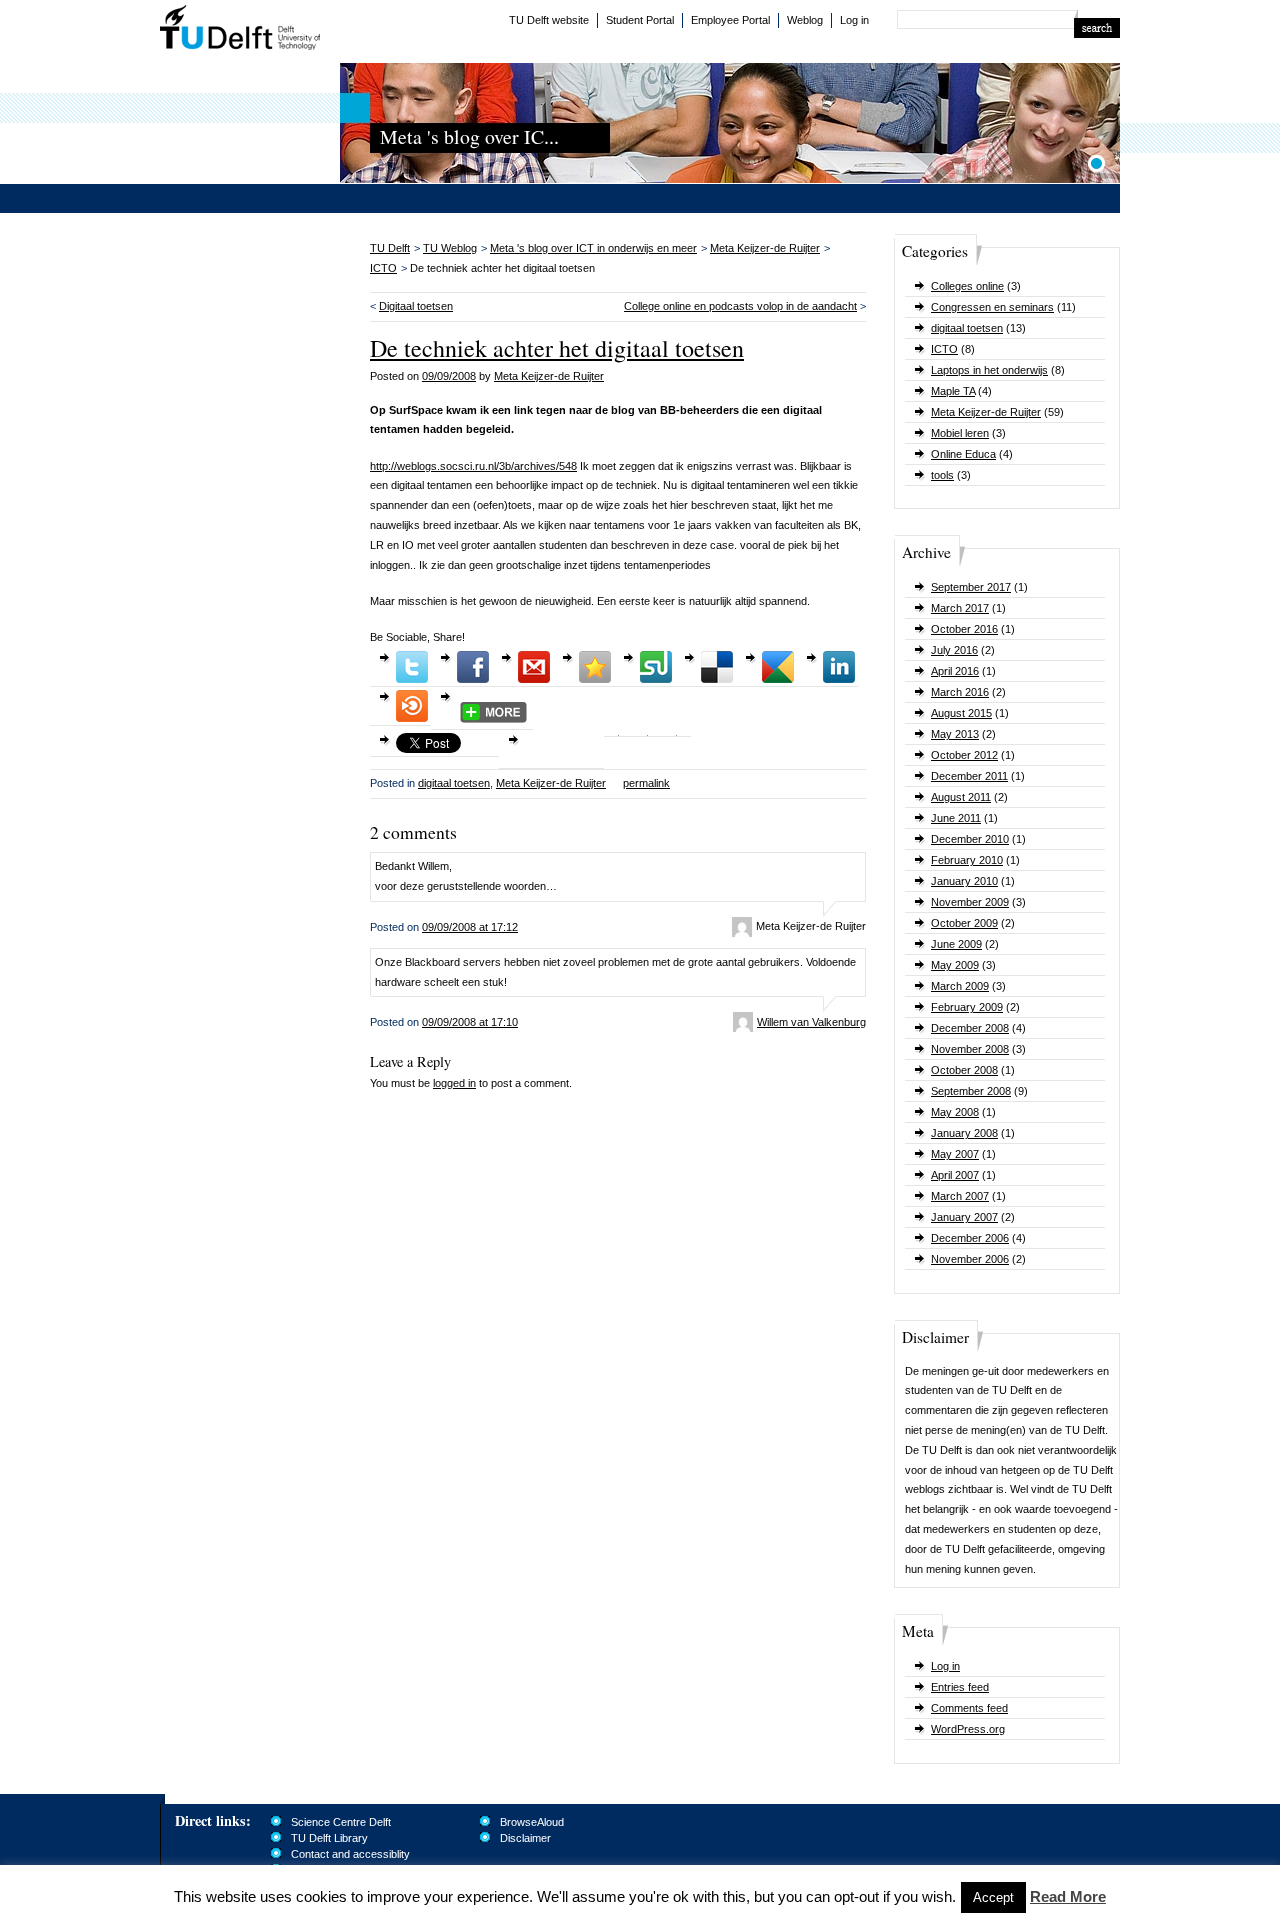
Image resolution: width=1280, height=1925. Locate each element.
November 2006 (970, 1259)
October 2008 (964, 1070)
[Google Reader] (778, 667)
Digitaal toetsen (416, 306)
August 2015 (961, 713)
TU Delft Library (329, 1838)
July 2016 (954, 650)
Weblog (805, 20)
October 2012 (964, 755)
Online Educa (963, 454)
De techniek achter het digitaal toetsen (557, 348)
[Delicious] (717, 667)
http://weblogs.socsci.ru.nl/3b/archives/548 (473, 466)
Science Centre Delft (341, 1822)
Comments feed (969, 1708)
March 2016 (960, 692)
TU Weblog (450, 248)
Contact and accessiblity (350, 1854)
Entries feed (960, 1687)
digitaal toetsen (967, 328)
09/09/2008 (449, 376)
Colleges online (967, 286)
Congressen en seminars (992, 307)
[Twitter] (412, 667)
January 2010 (964, 881)
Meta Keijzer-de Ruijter (986, 412)
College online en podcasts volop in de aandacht (740, 306)
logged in (454, 1083)
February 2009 (967, 1007)
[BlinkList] (412, 706)
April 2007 (955, 1175)
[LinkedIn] (839, 667)
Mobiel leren (960, 433)
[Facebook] (473, 667)
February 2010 (967, 860)
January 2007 (964, 1217)
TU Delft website (549, 20)
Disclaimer (525, 1838)
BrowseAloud (532, 1822)
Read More (1068, 1896)
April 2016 (955, 671)
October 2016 (964, 629)
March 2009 (960, 986)
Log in (854, 20)
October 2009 (964, 923)
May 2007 (955, 1154)
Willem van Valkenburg (811, 1022)
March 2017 (960, 608)
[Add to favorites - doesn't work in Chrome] (595, 667)
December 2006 (970, 1238)
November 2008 (970, 1049)
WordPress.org (968, 1729)
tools (942, 475)
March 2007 (960, 1196)
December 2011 (969, 776)
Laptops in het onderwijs (989, 370)
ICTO (944, 349)
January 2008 (964, 1133)
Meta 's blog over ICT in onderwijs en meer (593, 248)
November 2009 (970, 902)
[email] (534, 667)
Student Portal (640, 20)
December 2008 (970, 1028)
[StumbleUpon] (656, 667)
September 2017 (971, 587)
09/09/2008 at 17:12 (470, 927)
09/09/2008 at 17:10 (470, 1022)
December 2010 (970, 839)
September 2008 (971, 1091)
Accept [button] (993, 1897)
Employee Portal (730, 20)
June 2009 (956, 944)
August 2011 (961, 797)
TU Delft (240, 30)
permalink (646, 783)
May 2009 (955, 965)
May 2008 (955, 1112)
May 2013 (955, 734)
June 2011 (956, 818)
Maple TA (953, 391)
